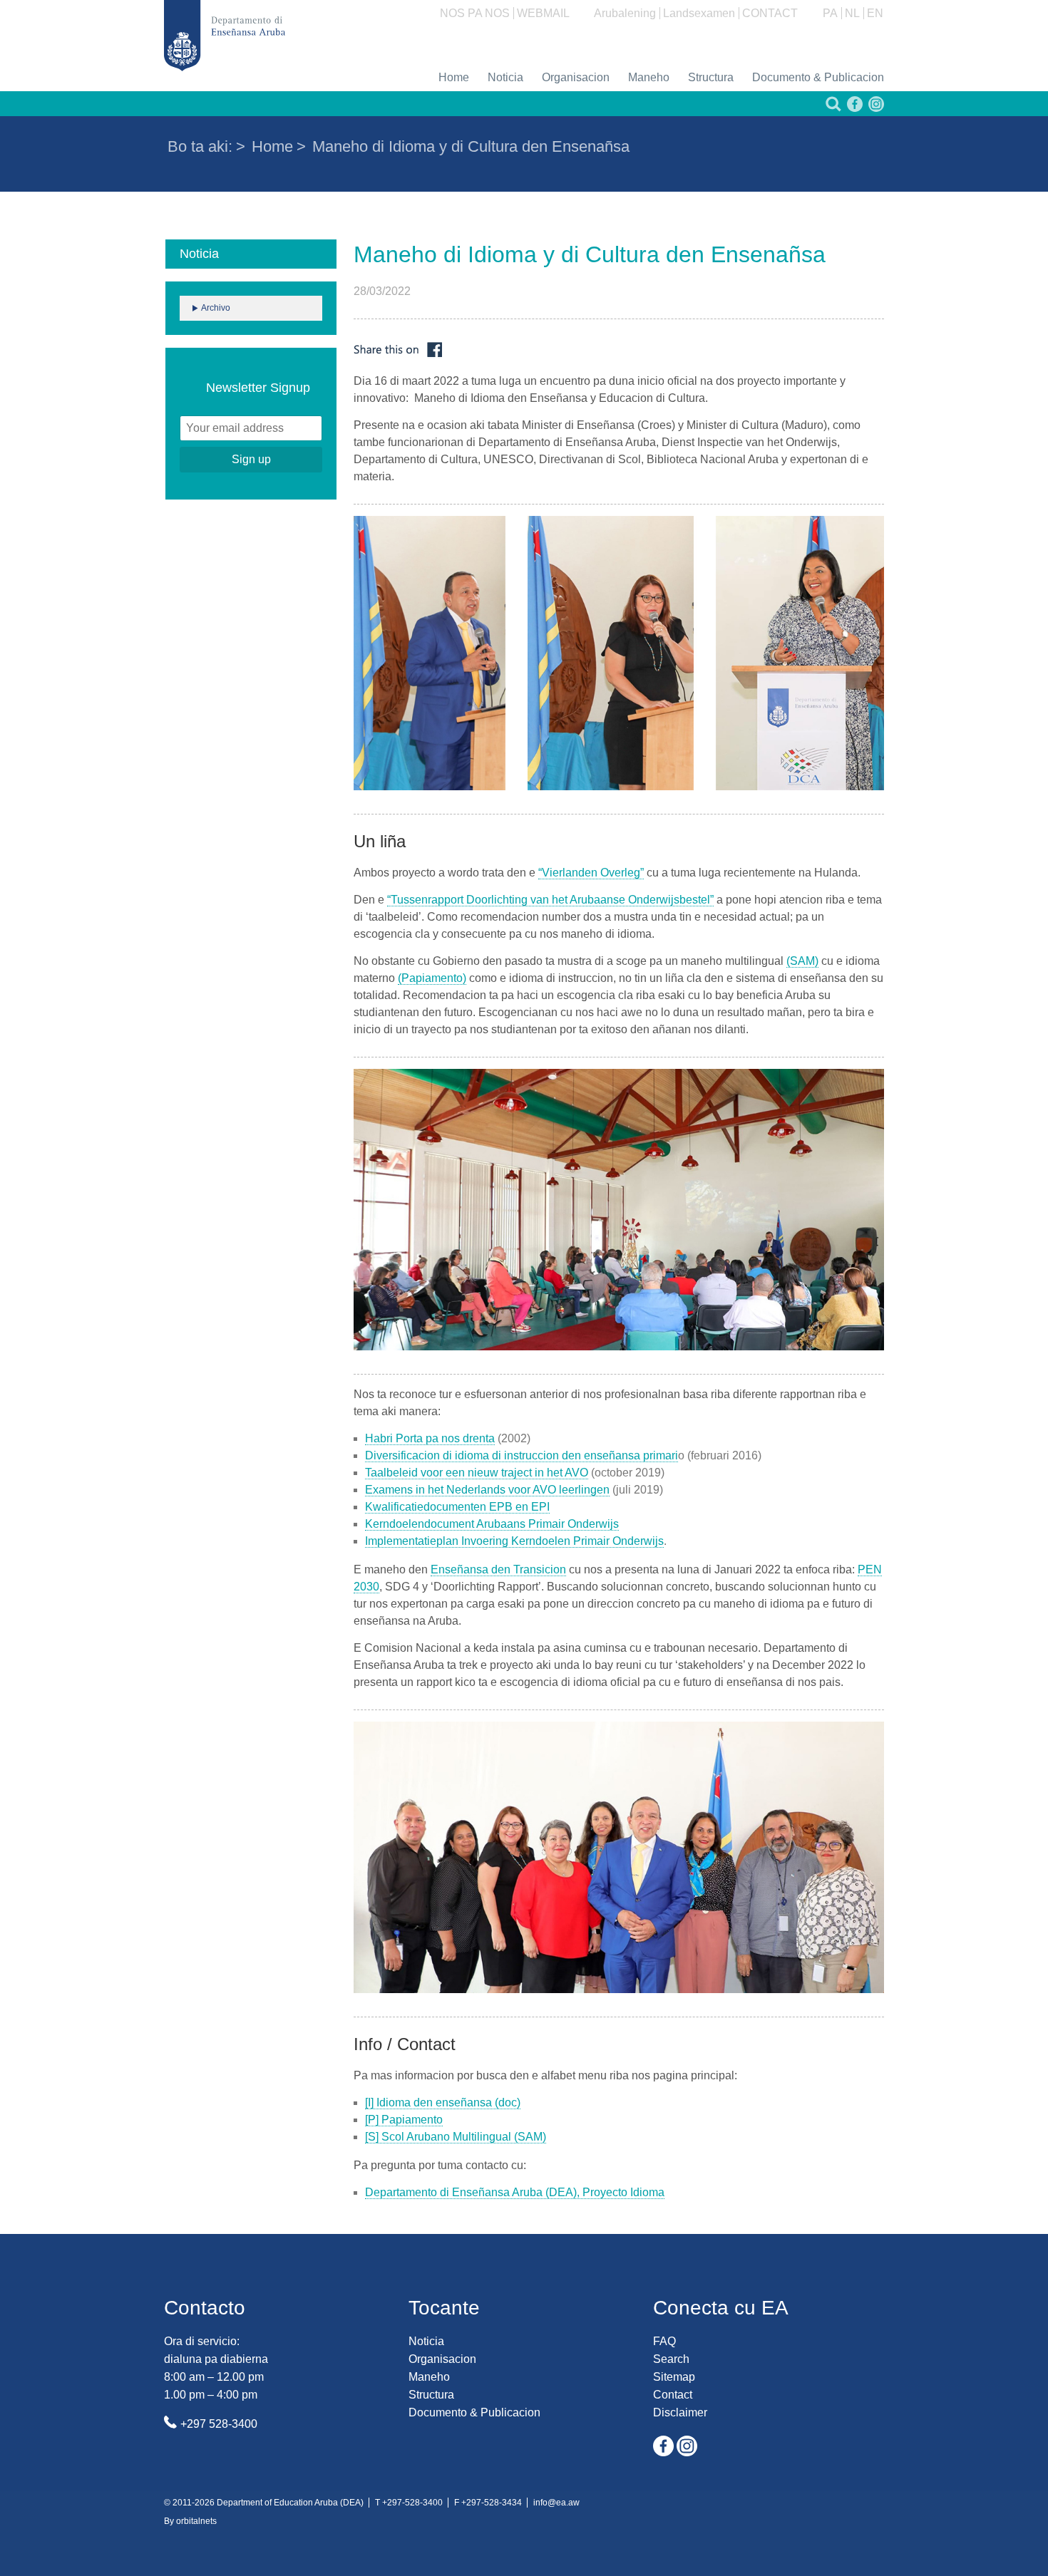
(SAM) (802, 961)
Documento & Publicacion (818, 77)
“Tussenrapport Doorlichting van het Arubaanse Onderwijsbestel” (550, 900)
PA (830, 13)
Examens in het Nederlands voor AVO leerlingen (487, 1490)
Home (454, 77)
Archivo (216, 308)
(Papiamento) (432, 978)
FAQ (664, 2341)
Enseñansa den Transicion (498, 1569)
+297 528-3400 (219, 2424)
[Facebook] (853, 108)
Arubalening (625, 13)
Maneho (649, 77)
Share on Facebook (398, 350)
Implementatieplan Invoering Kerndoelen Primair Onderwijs (514, 1541)
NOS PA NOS (475, 13)
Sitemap (674, 2377)
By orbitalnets (190, 2521)
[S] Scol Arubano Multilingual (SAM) (456, 2137)
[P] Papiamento (404, 2120)
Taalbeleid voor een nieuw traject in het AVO (477, 1473)
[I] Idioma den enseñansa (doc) (443, 2102)
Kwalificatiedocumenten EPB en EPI (457, 1507)
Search (671, 2359)
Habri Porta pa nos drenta (430, 1438)
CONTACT (770, 13)
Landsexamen (699, 13)
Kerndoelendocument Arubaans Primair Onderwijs (492, 1524)
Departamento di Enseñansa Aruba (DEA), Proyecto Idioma (515, 2192)
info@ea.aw (556, 2503)
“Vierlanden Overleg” (591, 873)
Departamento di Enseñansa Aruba (225, 36)
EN (875, 13)
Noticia (505, 77)
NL (852, 13)
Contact (673, 2395)
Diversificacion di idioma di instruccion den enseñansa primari (522, 1455)
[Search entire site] (832, 108)
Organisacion (576, 77)
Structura (711, 77)
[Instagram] (875, 108)
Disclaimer (680, 2412)
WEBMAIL (543, 13)
